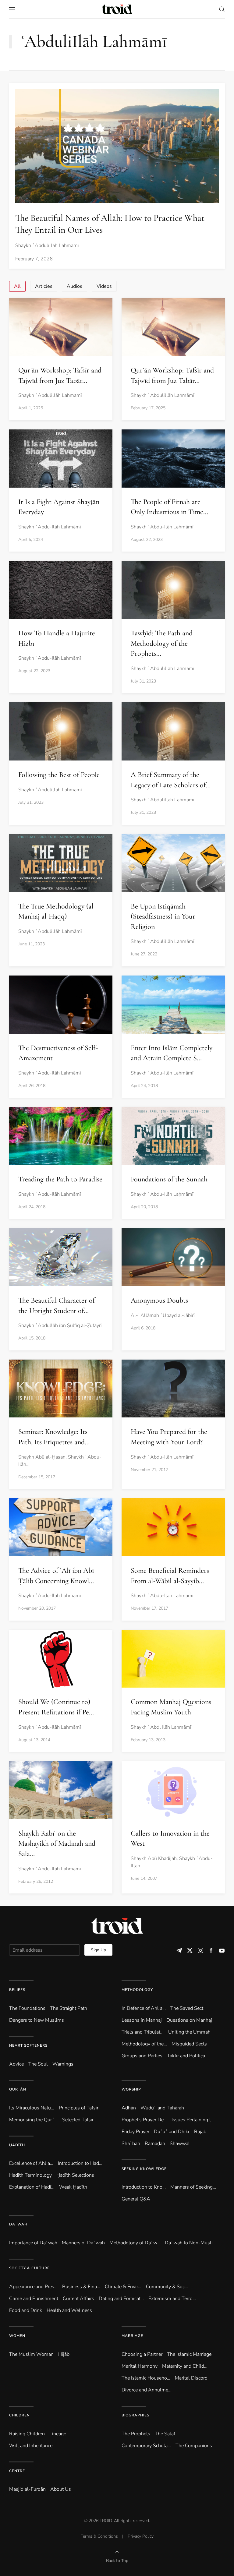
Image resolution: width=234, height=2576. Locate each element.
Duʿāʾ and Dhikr (172, 2132)
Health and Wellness (69, 2310)
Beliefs (17, 1990)
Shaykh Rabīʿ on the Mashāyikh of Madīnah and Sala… (57, 1844)
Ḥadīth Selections (75, 2175)
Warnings (63, 2064)
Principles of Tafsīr (79, 2108)
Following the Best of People (59, 775)
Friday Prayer (135, 2132)
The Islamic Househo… (146, 2378)
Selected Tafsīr (78, 2120)
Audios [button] (74, 286)
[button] (12, 9)
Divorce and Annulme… (147, 2390)
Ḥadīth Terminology (30, 2175)
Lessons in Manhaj (142, 2020)
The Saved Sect (187, 2008)
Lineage (58, 2434)
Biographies (135, 2415)
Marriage (132, 2336)
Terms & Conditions (99, 2536)
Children (19, 2415)
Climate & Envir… (123, 2287)
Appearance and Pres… (33, 2287)
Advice (16, 2064)
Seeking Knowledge (144, 2169)
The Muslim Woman (31, 2354)
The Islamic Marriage (189, 2354)
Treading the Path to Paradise (60, 1179)
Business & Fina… (81, 2287)
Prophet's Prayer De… (144, 2120)
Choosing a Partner (142, 2354)
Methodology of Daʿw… (135, 2243)
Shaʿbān (131, 2144)
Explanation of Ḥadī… (32, 2187)
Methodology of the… (144, 2044)
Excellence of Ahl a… (31, 2163)
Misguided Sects (189, 2044)
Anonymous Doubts (159, 1300)
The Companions (194, 2446)
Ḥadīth (17, 2145)
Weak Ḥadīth (73, 2187)
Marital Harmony (140, 2366)
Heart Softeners (28, 2045)
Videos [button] (104, 286)
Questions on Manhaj (189, 2020)
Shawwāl (180, 2144)
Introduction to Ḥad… (80, 2163)
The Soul (38, 2064)
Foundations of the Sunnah (169, 1179)
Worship (131, 2089)
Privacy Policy (141, 2536)
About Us (61, 2489)
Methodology (137, 1990)
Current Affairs (78, 2299)
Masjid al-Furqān (27, 2489)
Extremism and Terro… (172, 2299)
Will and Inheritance (31, 2446)
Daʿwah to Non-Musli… (190, 2243)
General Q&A (136, 2199)
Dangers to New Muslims (37, 2020)
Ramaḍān (155, 2144)
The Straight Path (69, 2008)
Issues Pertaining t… (193, 2120)
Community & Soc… (167, 2287)
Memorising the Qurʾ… (33, 2120)
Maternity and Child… (185, 2366)
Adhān (129, 2108)
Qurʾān (18, 2089)
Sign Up (98, 1950)
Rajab (200, 2132)
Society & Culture (29, 2268)
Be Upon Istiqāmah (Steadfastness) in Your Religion (163, 916)
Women (17, 2336)
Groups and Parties (142, 2056)
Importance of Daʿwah (33, 2243)
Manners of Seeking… (193, 2187)
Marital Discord (191, 2378)
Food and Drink (26, 2310)
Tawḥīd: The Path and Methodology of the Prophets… (162, 643)
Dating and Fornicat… (121, 2299)
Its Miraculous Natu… (32, 2108)
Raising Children (27, 2434)
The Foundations (27, 2008)
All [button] (17, 286)
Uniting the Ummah (189, 2032)
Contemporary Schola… (146, 2446)
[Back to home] (117, 9)
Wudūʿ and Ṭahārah (162, 2108)
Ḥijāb (64, 2354)
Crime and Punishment (34, 2299)
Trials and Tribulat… (143, 2032)
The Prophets (136, 2434)
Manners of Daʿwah (83, 2243)
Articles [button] (44, 286)
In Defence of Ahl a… (144, 2008)
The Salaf (165, 2434)
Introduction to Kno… (144, 2187)
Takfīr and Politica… (188, 2056)
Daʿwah (18, 2224)
